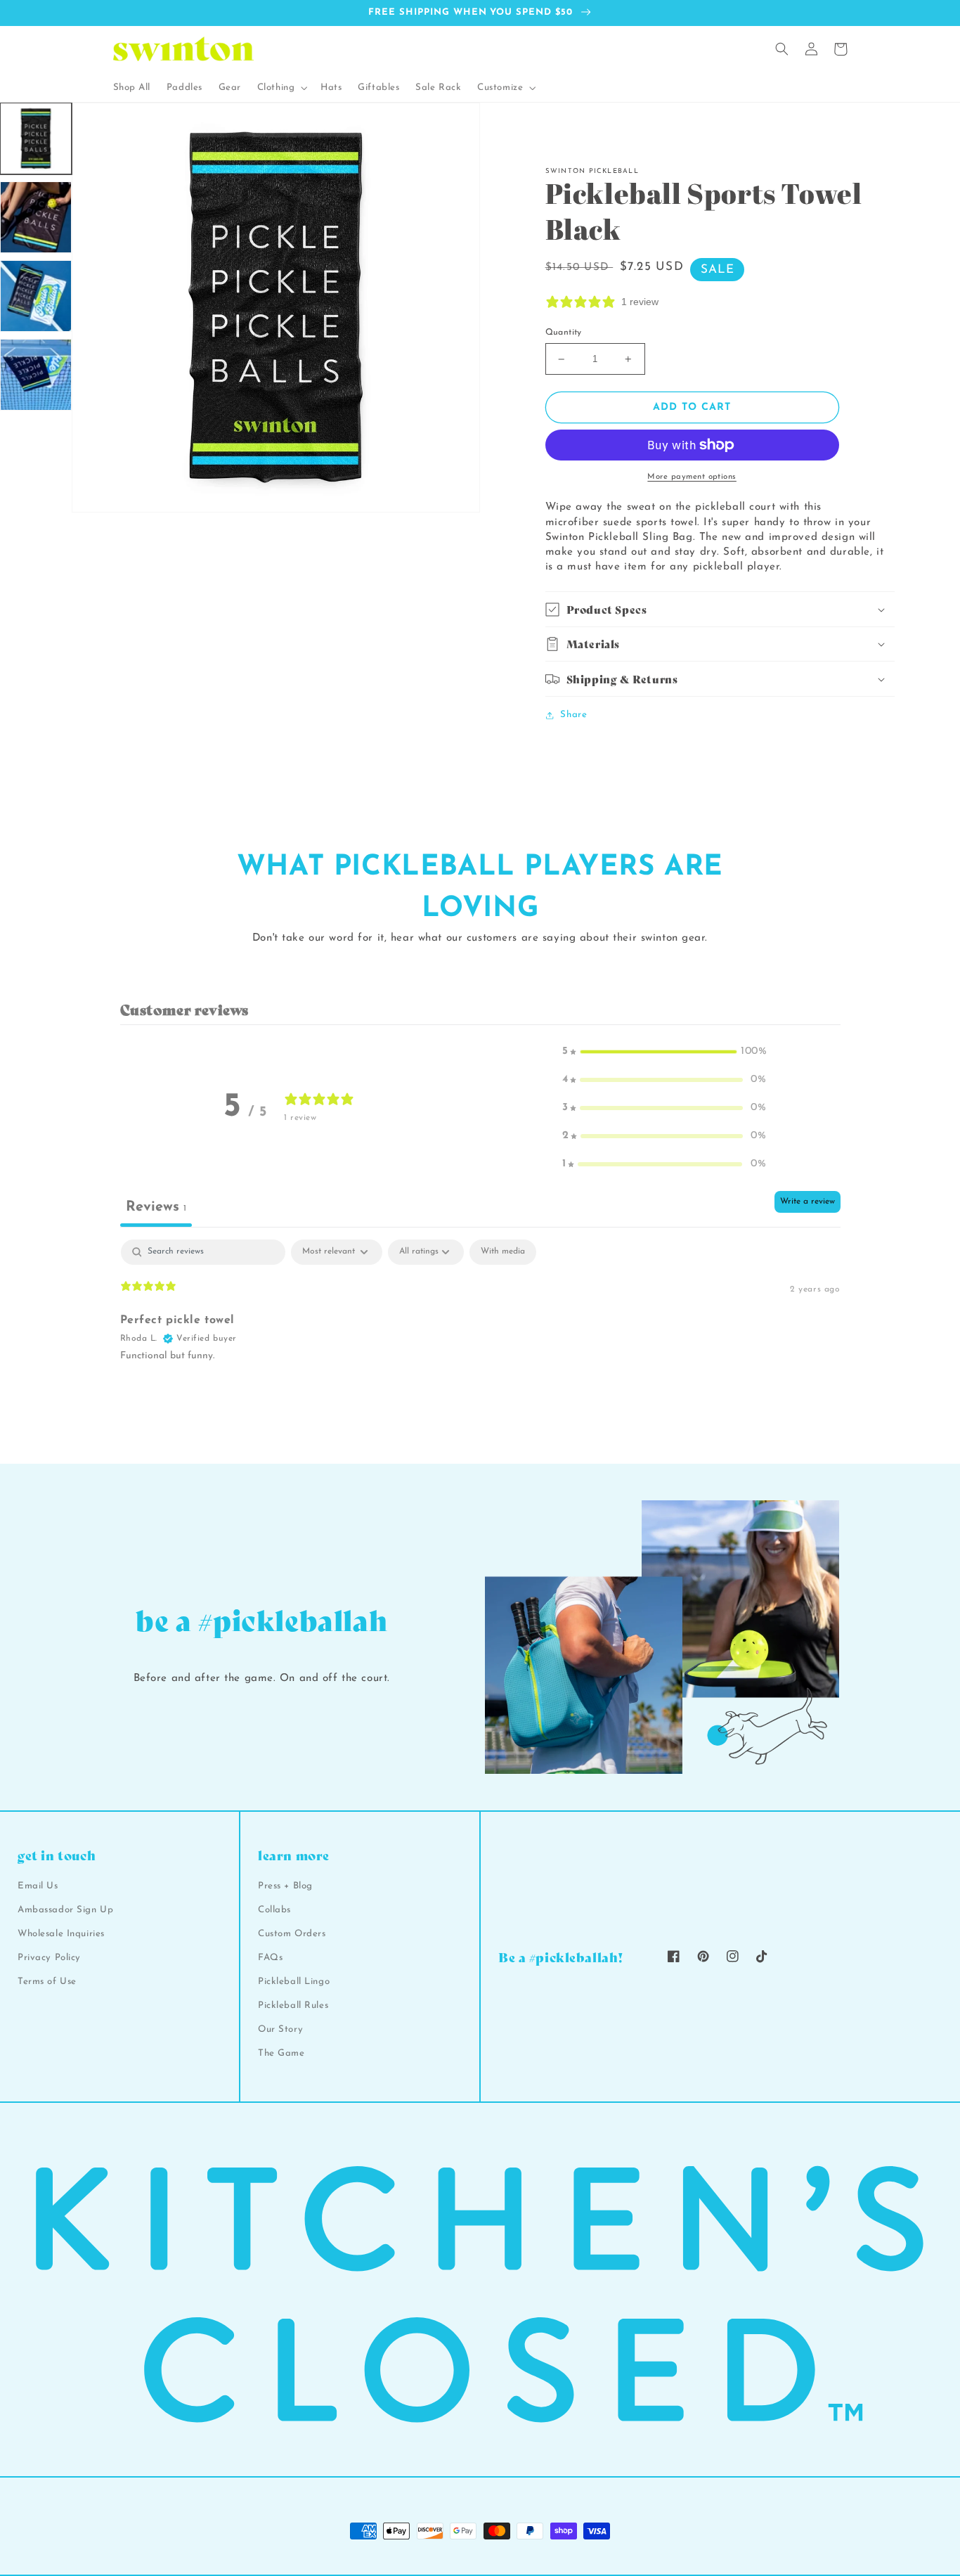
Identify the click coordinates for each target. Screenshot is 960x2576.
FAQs (270, 1958)
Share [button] (573, 715)
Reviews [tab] (156, 1207)
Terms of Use (47, 1982)
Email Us (38, 1886)
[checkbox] (503, 1252)
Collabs (274, 1910)
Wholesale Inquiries (61, 1934)
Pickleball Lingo (294, 1982)
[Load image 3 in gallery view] (36, 296)
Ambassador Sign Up (65, 1910)
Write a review (807, 1202)
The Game (281, 2053)
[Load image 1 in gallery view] (36, 139)
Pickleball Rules (293, 2005)
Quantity (564, 333)
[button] (281, 88)
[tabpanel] (480, 1329)
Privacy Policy (49, 1958)
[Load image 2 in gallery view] (36, 217)
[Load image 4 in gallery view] (36, 375)
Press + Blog (285, 1886)
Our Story (280, 2029)
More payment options (692, 477)
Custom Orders (292, 1934)
